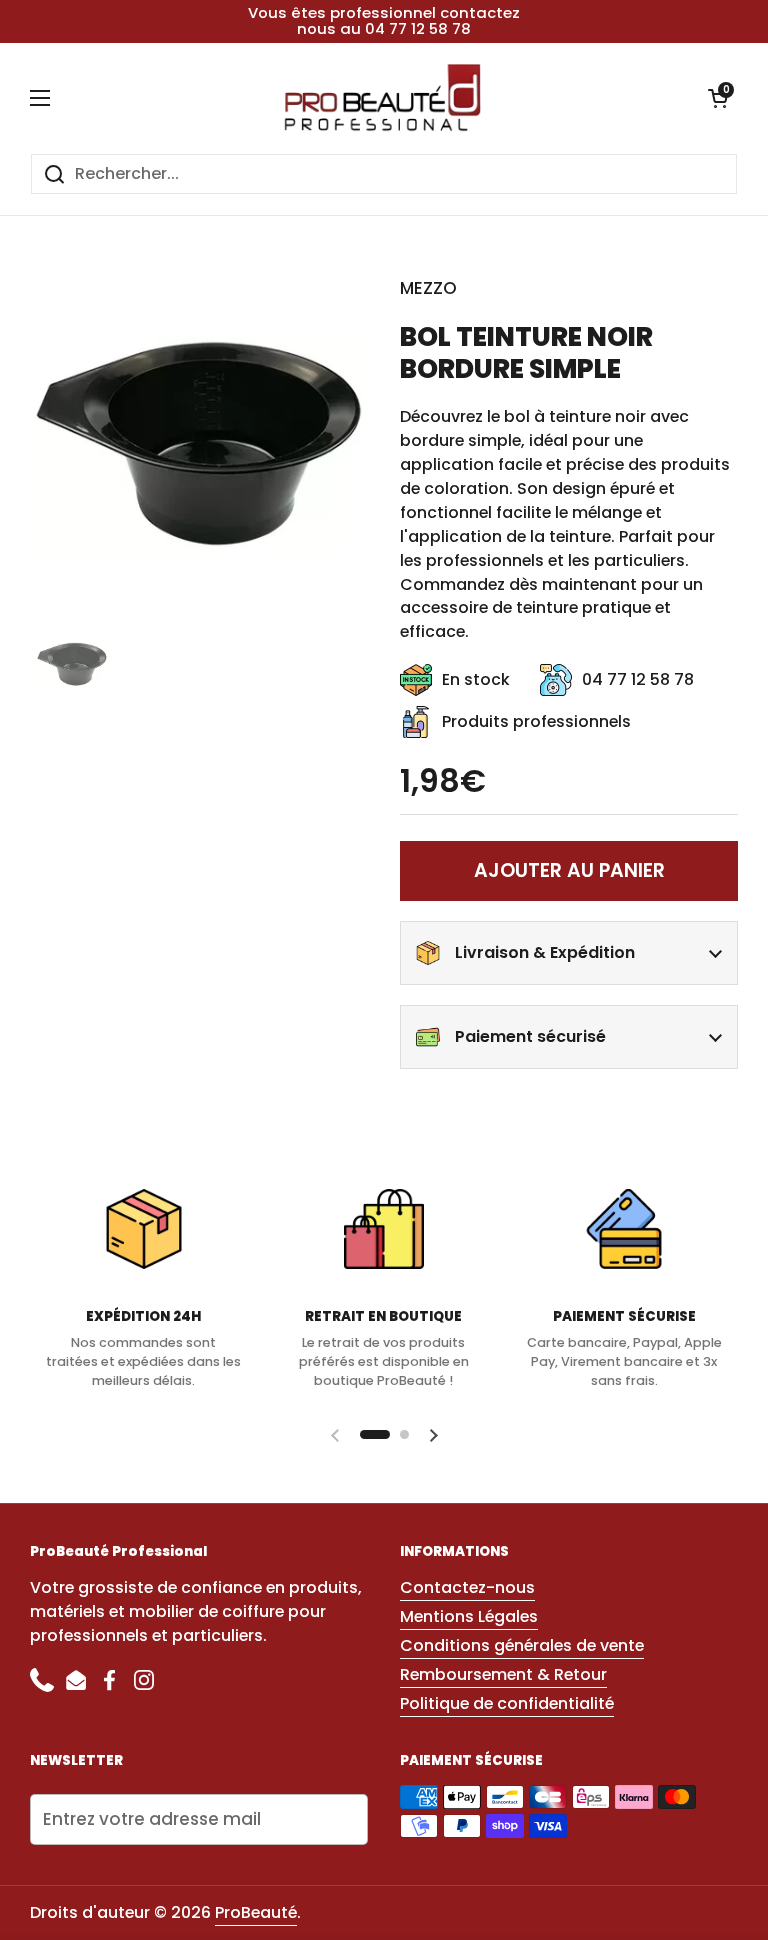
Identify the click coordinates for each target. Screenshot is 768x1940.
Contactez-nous (467, 1587)
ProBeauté (256, 1912)
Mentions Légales (469, 1616)
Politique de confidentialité (507, 1703)
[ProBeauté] (379, 98)
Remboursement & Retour (503, 1674)
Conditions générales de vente (522, 1645)
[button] (718, 98)
